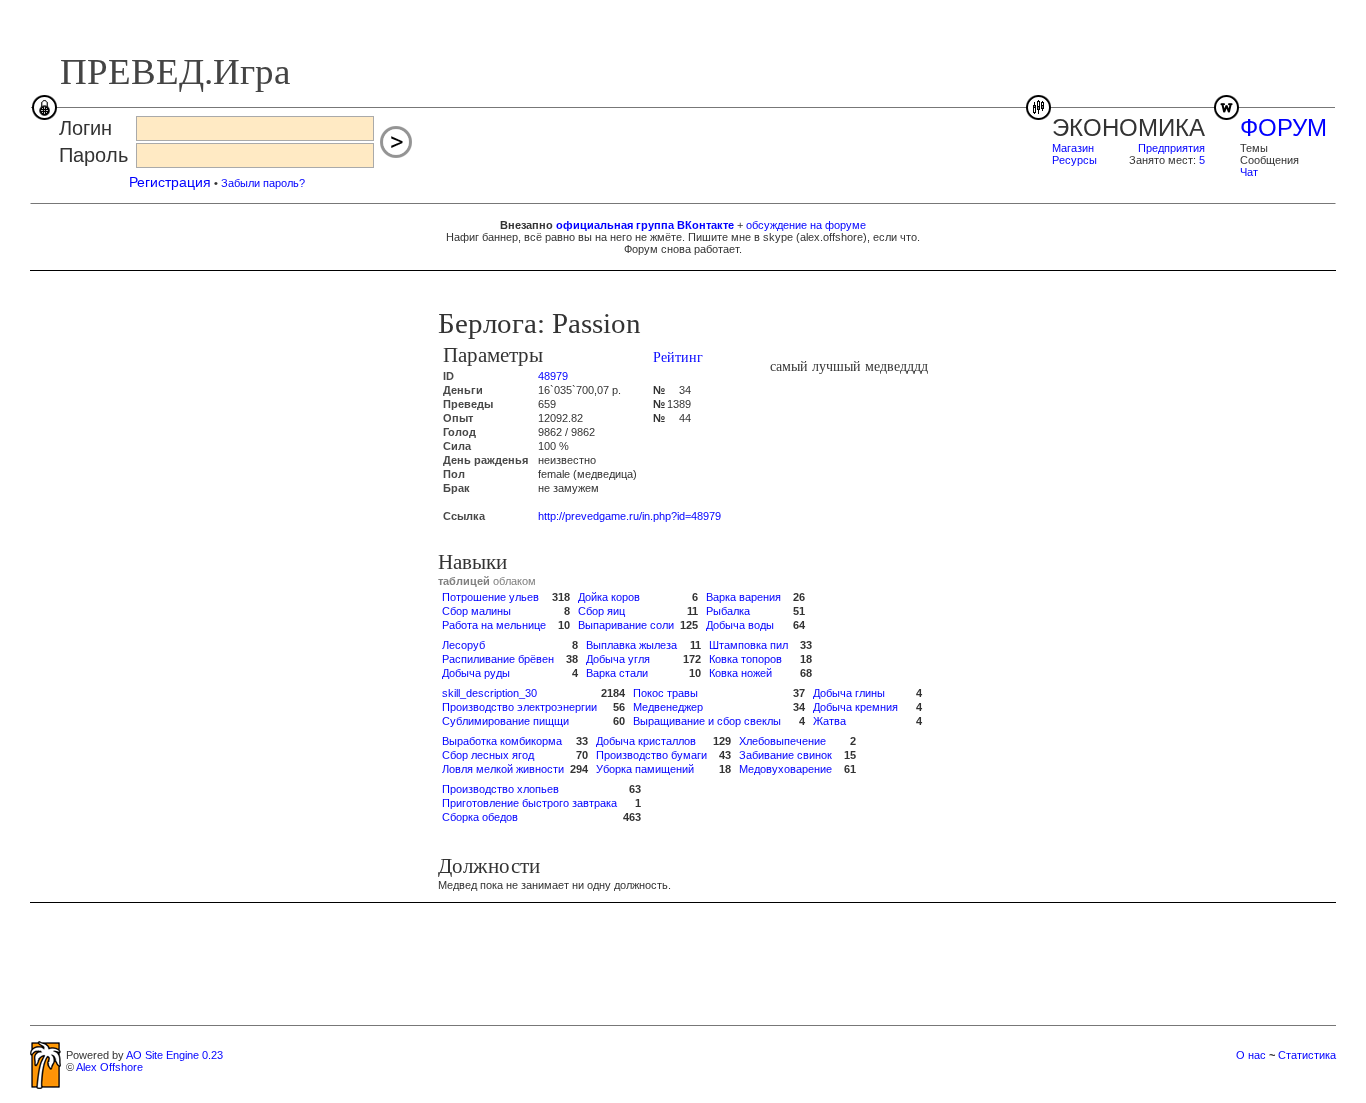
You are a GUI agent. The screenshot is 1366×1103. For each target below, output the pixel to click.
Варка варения (743, 597)
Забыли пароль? (263, 183)
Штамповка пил (748, 645)
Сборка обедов (480, 817)
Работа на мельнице (494, 625)
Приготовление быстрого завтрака (529, 803)
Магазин (1073, 148)
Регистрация (170, 182)
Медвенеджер (668, 707)
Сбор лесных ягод (488, 755)
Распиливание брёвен (498, 659)
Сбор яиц (601, 611)
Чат (1249, 172)
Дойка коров (609, 597)
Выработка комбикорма (502, 741)
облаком (514, 581)
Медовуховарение (785, 769)
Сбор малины (476, 611)
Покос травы (665, 693)
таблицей (464, 581)
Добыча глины (849, 693)
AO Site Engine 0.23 (174, 1055)
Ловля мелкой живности (503, 769)
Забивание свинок (785, 755)
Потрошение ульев (490, 597)
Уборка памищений (645, 769)
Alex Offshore (109, 1067)
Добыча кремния (855, 707)
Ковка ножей (740, 673)
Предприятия (1171, 148)
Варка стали (617, 673)
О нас (1251, 1055)
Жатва (829, 721)
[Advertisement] (683, 963)
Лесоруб (463, 645)
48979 (553, 376)
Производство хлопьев (500, 789)
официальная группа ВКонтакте (645, 225)
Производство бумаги (651, 755)
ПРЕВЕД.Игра (175, 71)
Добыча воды (740, 625)
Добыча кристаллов (646, 741)
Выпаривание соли (626, 625)
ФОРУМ (1283, 127)
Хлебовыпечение (782, 741)
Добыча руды (476, 673)
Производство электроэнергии (519, 707)
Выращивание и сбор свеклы (707, 721)
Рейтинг (678, 357)
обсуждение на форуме (806, 225)
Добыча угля (618, 659)
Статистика (1307, 1055)
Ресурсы (1074, 160)
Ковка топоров (745, 659)
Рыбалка (728, 611)
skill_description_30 (489, 693)
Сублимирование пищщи (505, 721)
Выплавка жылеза (631, 645)
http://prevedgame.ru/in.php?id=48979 (629, 516)
